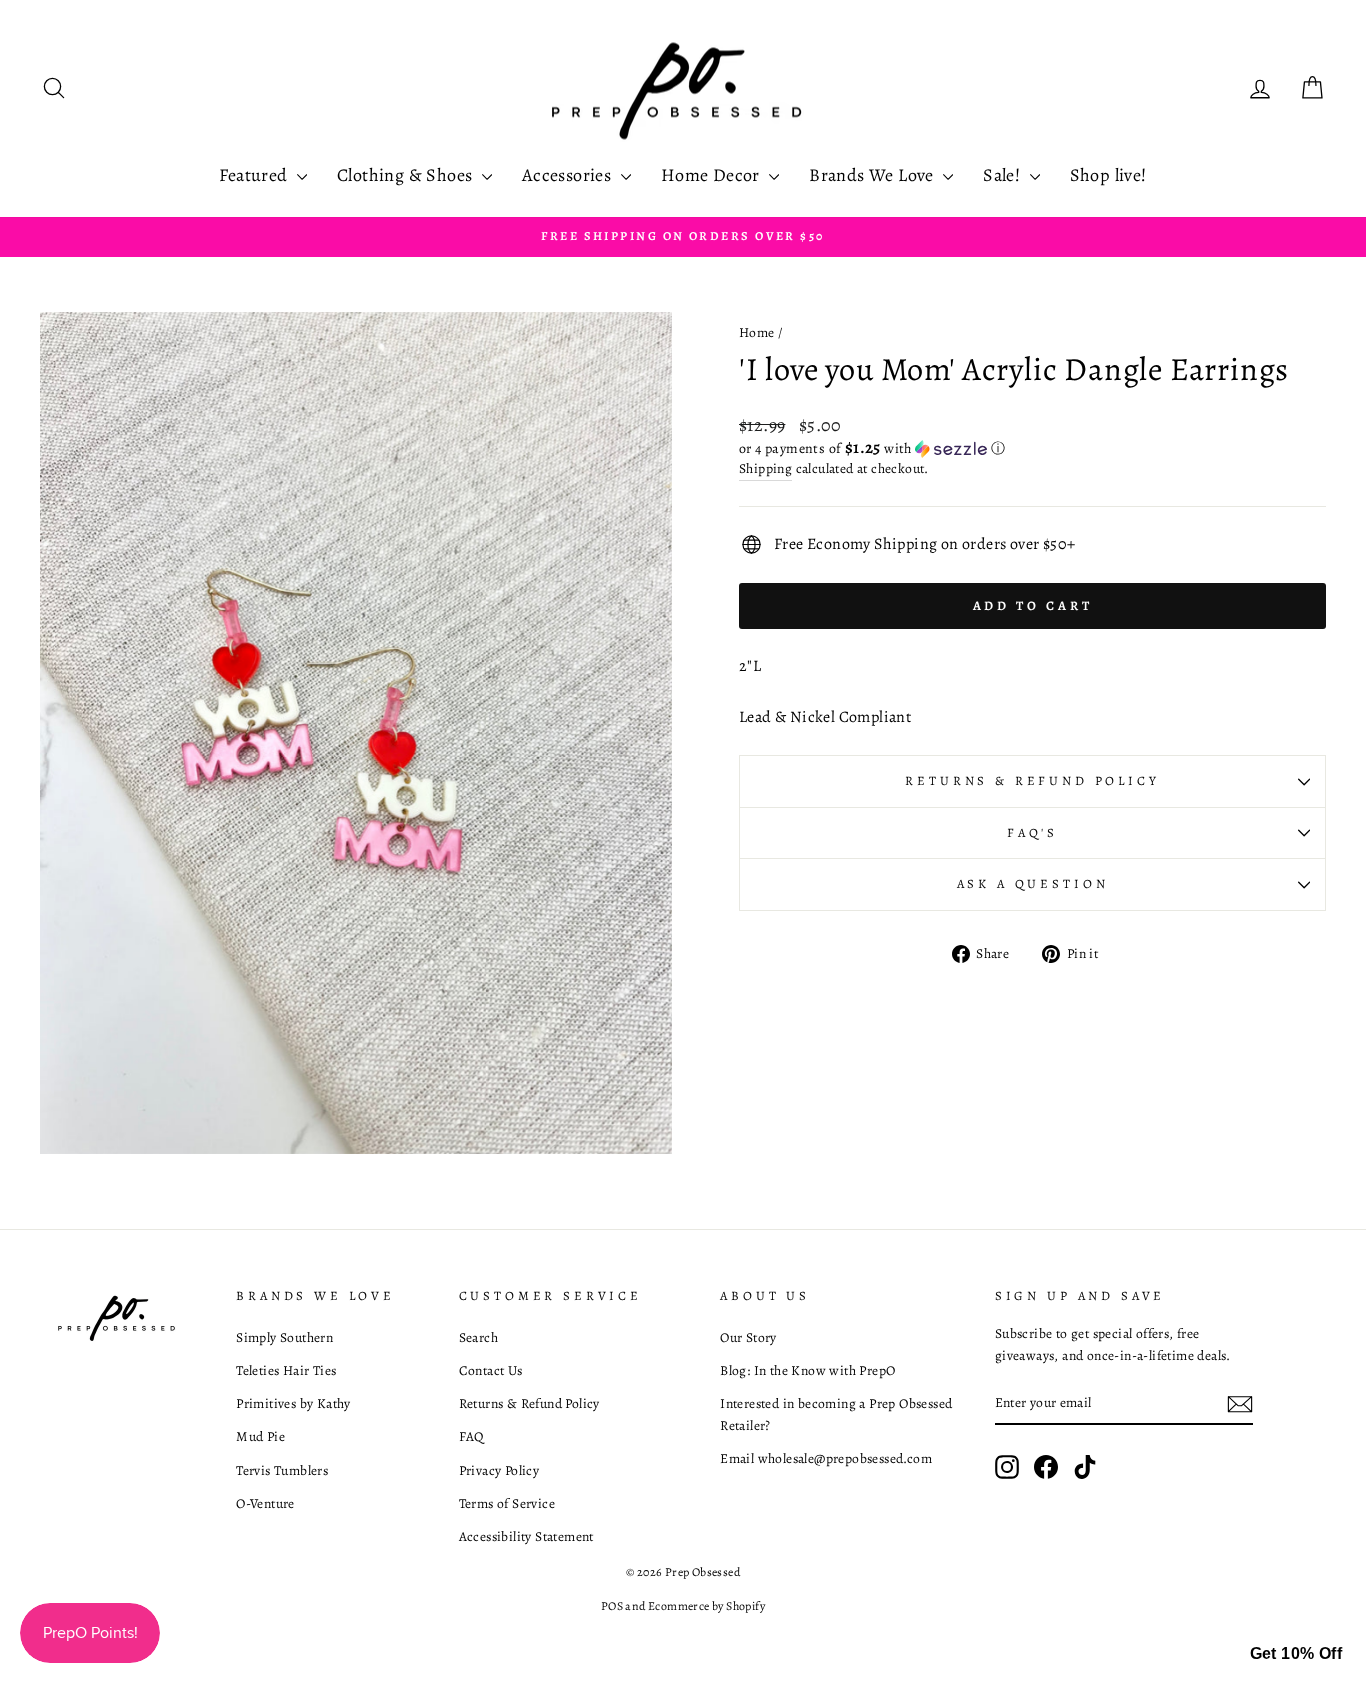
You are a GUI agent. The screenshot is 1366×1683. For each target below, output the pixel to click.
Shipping (765, 468)
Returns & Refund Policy (1032, 780)
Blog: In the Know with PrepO (807, 1370)
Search (478, 1337)
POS (612, 1606)
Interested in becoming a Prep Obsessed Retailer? (836, 1414)
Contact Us (491, 1370)
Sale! (1003, 175)
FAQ (471, 1436)
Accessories (569, 175)
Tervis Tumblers (282, 1470)
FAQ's (1032, 832)
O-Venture (265, 1503)
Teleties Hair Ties (286, 1370)
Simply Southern (284, 1337)
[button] (1032, 448)
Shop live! (1108, 175)
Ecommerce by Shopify (706, 1606)
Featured (255, 175)
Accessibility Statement (526, 1536)
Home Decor (712, 175)
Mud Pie (260, 1436)
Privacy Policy (499, 1470)
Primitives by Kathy (293, 1403)
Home (757, 332)
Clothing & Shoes (407, 175)
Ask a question (1033, 883)
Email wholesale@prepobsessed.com (826, 1458)
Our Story (748, 1337)
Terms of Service (507, 1503)
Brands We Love (873, 175)
